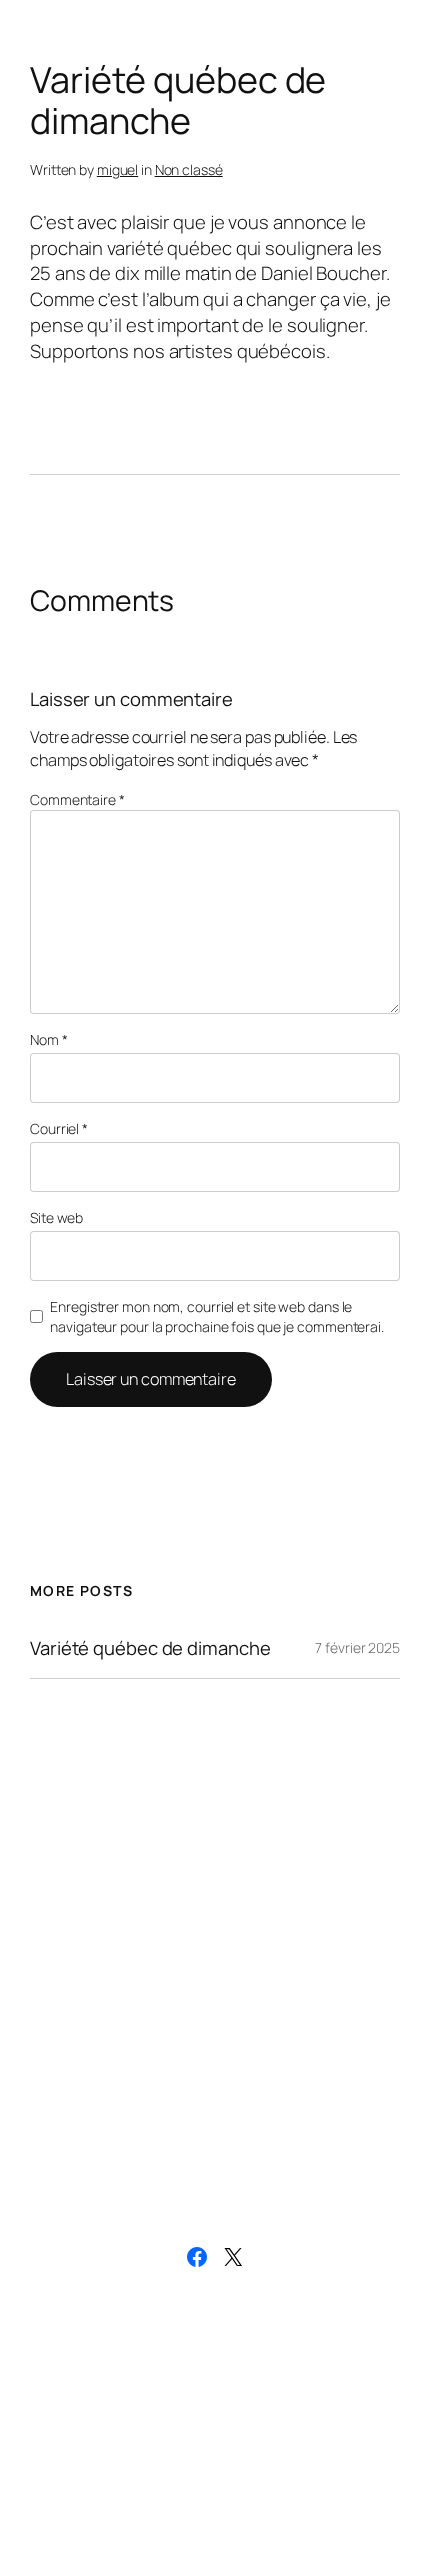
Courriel (59, 1128)
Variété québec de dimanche (150, 1648)
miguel (117, 169)
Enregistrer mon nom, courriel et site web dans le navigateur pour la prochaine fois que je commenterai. (217, 1316)
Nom (49, 1039)
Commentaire (77, 799)
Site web (56, 1217)
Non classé (189, 169)
